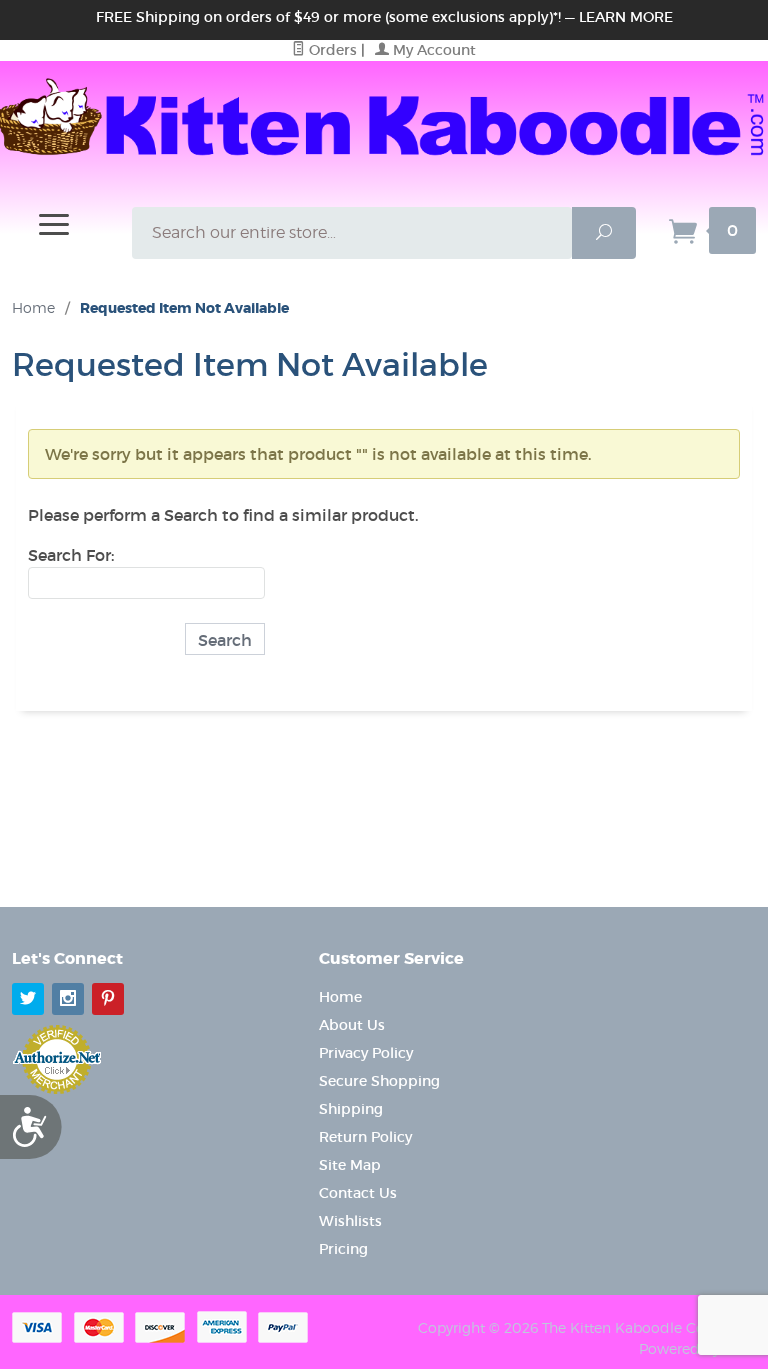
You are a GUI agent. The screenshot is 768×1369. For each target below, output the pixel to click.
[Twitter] (28, 999)
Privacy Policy (366, 1053)
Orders (331, 50)
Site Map (350, 1165)
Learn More (626, 17)
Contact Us (358, 1193)
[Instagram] (68, 999)
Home (33, 307)
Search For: (71, 555)
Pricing (343, 1249)
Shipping (351, 1109)
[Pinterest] (108, 999)
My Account (432, 50)
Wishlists (350, 1221)
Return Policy (365, 1137)
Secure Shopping (379, 1081)
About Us (352, 1025)
